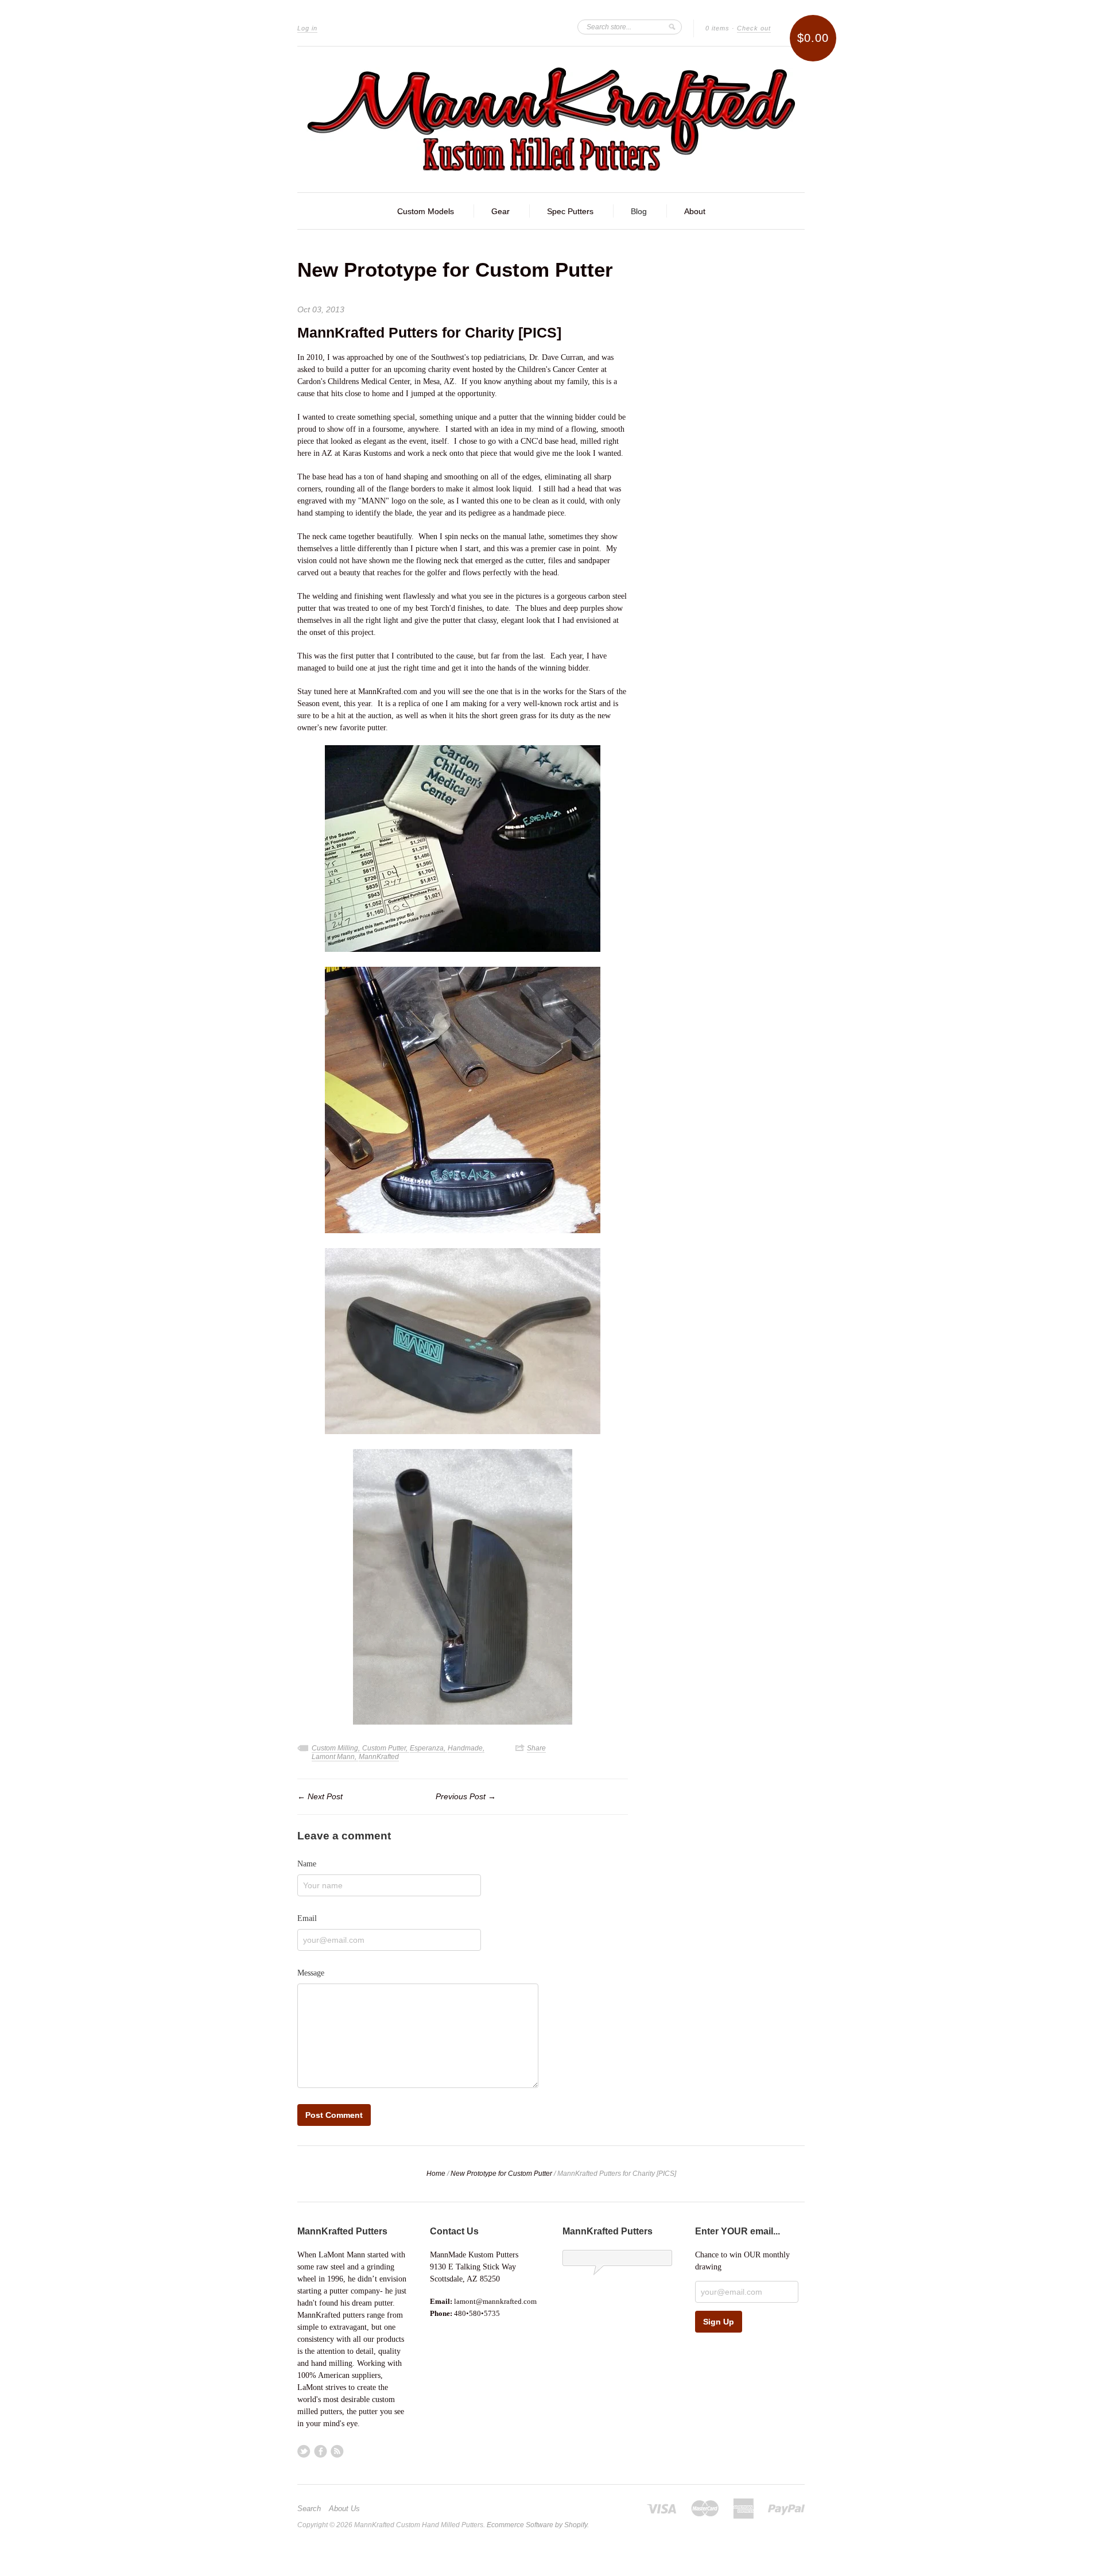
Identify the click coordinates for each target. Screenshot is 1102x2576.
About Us (344, 2509)
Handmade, (466, 1748)
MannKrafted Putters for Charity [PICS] (429, 332)
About (695, 211)
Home (436, 2174)
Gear (500, 211)
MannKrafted (379, 1757)
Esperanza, (428, 1748)
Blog (639, 211)
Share (536, 1748)
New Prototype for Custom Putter (455, 270)
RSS (337, 2451)
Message (311, 1973)
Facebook (321, 2451)
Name (307, 1864)
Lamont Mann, (335, 1757)
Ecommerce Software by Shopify (537, 2525)
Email (307, 1918)
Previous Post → (466, 1796)
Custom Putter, (386, 1748)
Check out (754, 28)
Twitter (304, 2451)
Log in (307, 28)
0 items (717, 28)
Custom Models (426, 211)
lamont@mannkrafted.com (495, 2301)
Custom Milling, (337, 1748)
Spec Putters (570, 211)
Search (309, 2509)
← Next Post (320, 1796)
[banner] (551, 119)
